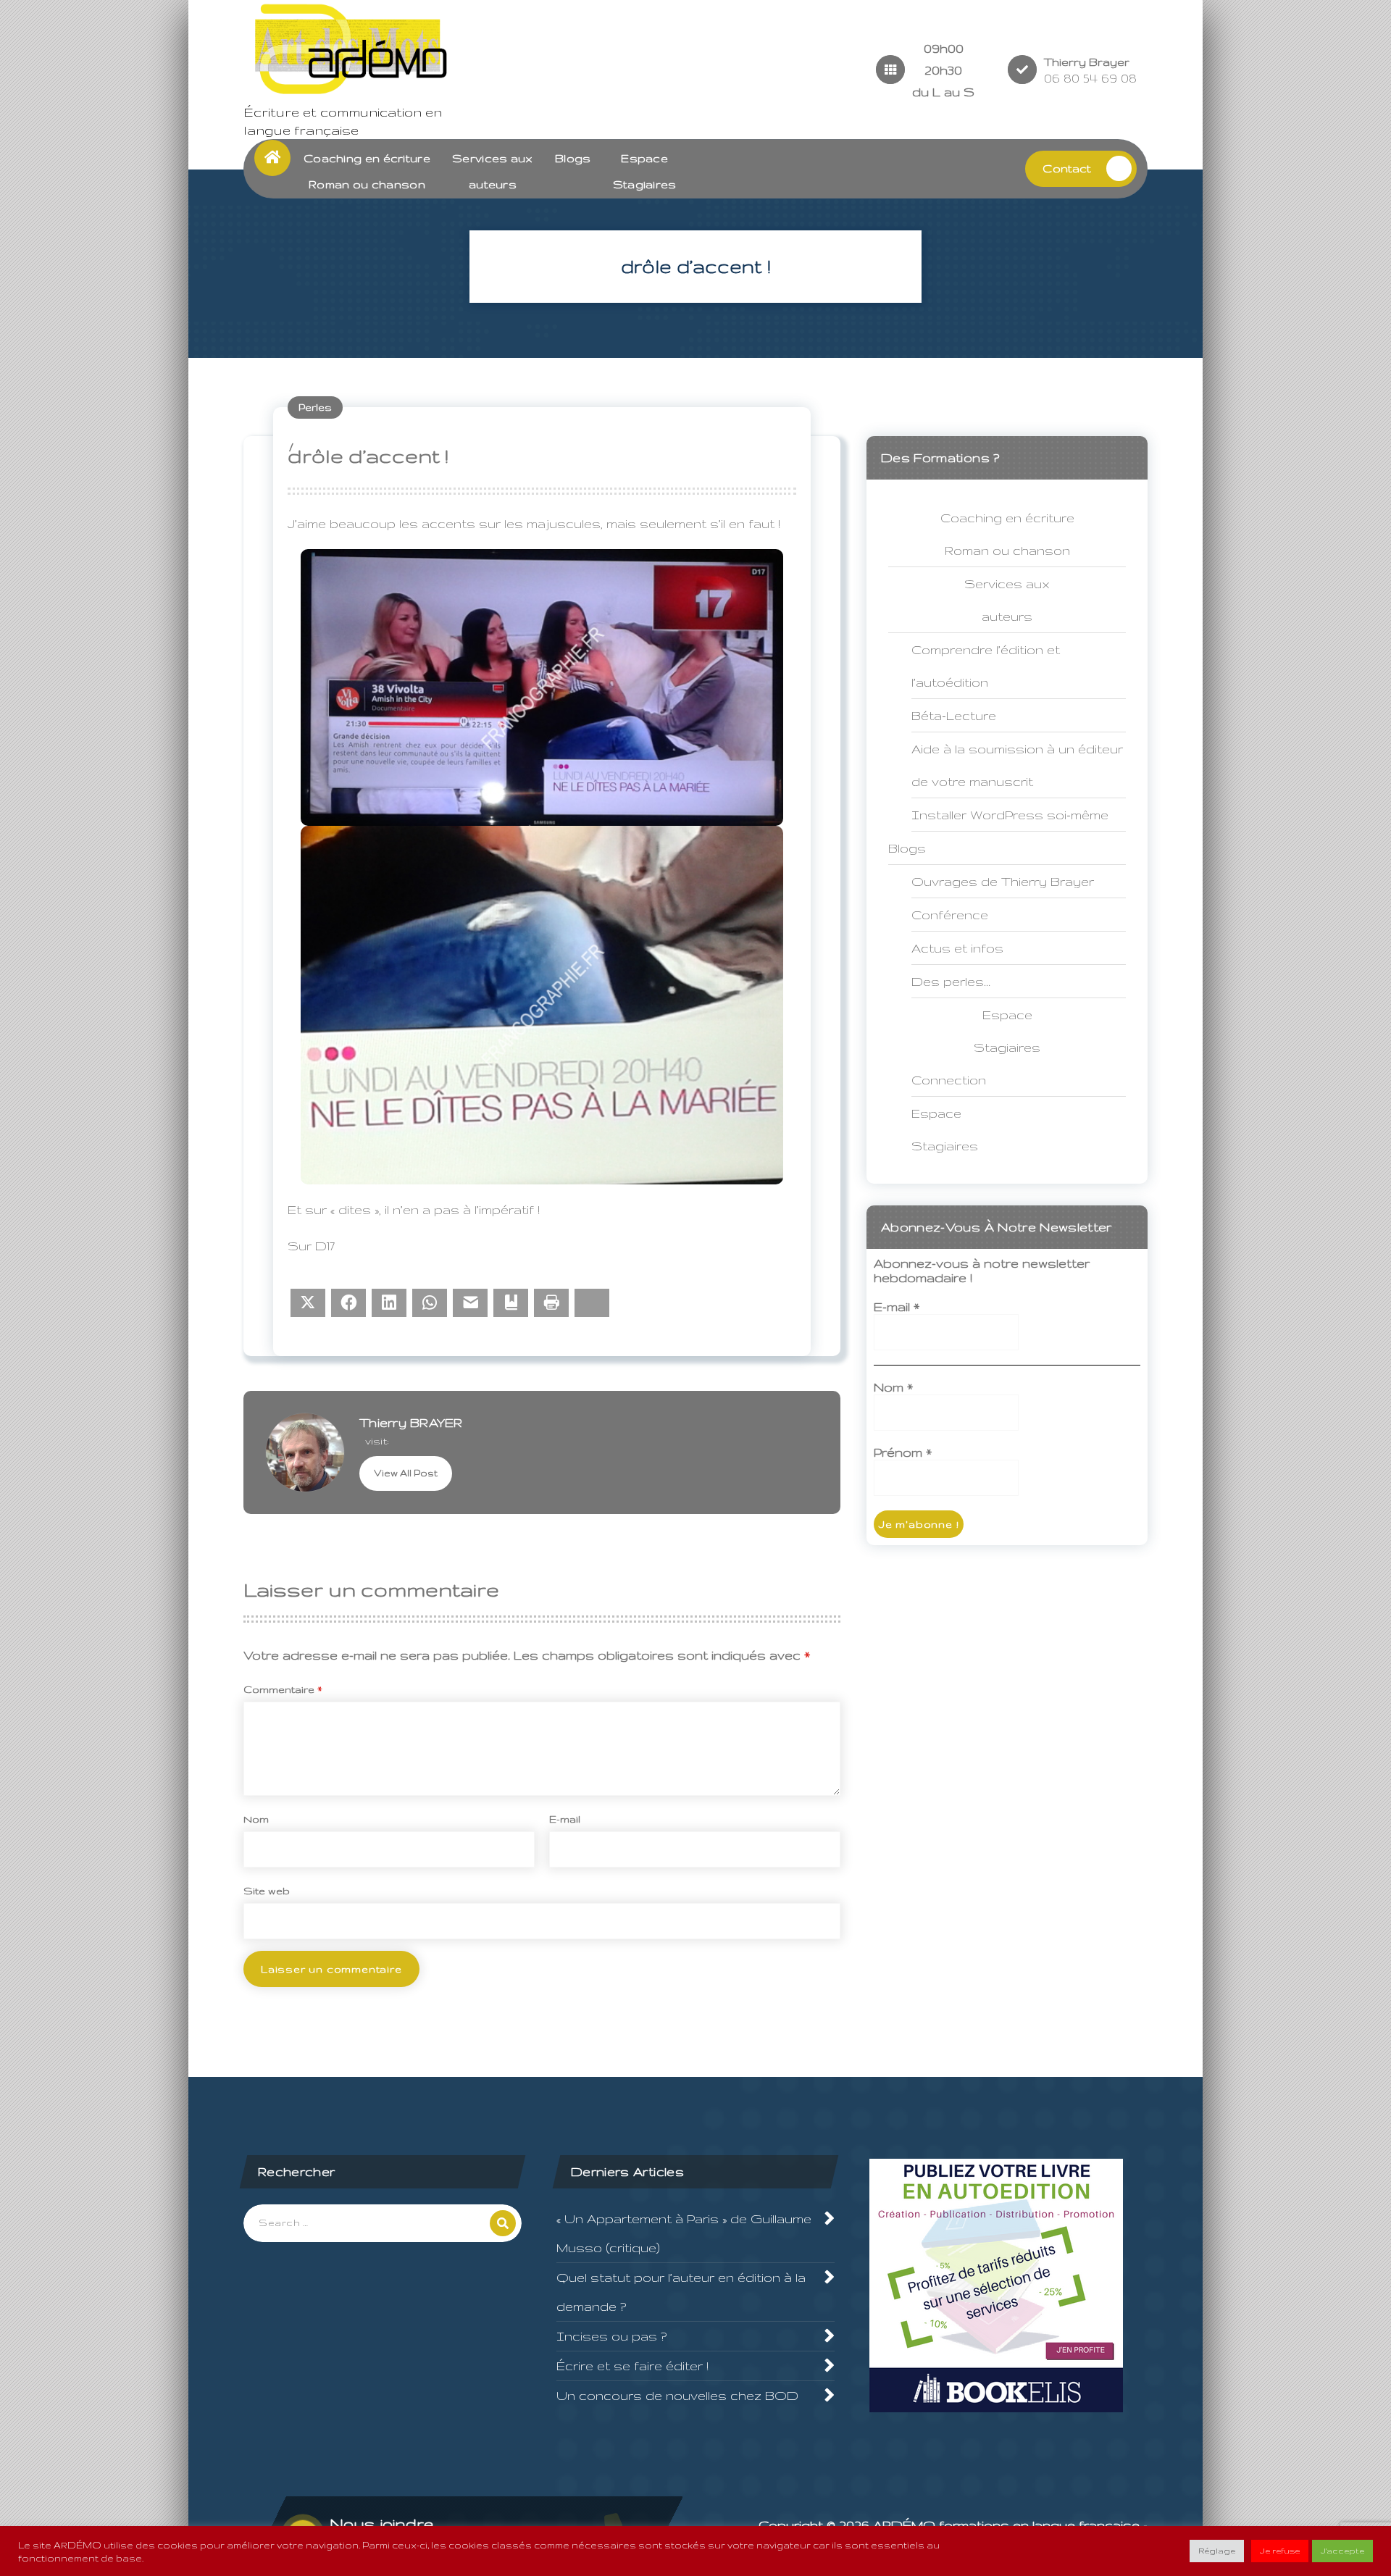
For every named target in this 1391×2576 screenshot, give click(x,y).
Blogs (573, 158)
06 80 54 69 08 (1090, 78)
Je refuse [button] (1280, 2551)
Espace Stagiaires (945, 1129)
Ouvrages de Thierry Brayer (1003, 881)
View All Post (406, 1473)
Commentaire (283, 1689)
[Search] (503, 2223)
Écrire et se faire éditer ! (632, 2366)
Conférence (950, 915)
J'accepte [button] (1342, 2551)
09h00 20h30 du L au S (943, 70)
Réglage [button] (1217, 2551)
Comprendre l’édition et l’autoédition (986, 666)
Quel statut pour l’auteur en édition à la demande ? (681, 2292)
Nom (256, 1819)
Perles (315, 407)
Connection (949, 1080)
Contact (1067, 168)
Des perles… (951, 981)
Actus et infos (957, 948)
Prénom (903, 1452)
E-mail (565, 1819)
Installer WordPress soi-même (1010, 815)
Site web (267, 1891)
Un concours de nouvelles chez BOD (677, 2395)
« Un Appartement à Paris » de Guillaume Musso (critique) (684, 2233)
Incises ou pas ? (611, 2336)
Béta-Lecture (954, 715)
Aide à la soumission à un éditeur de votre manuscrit (1017, 765)
